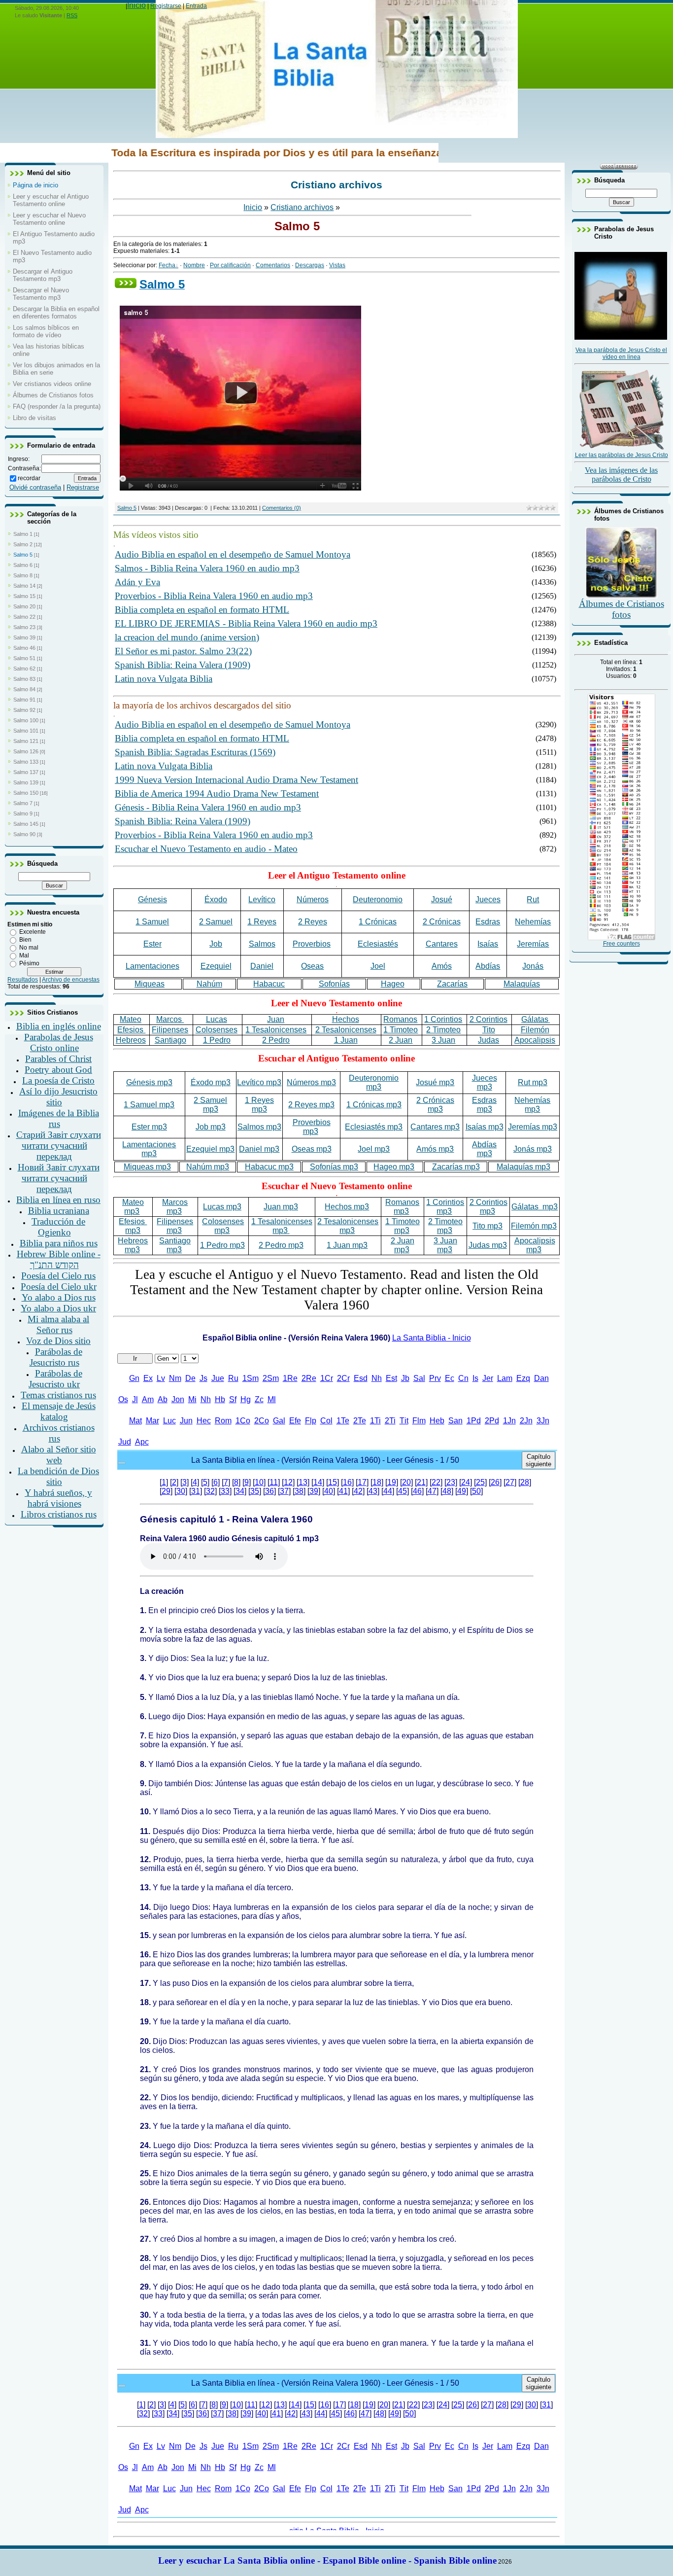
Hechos (346, 1019)
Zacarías (452, 984)
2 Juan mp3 (403, 1245)
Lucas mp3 (222, 1207)
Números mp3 (311, 1082)
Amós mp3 (435, 1149)
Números (313, 900)
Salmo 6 (23, 565)
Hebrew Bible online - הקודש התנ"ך (59, 1259)
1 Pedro (217, 1040)
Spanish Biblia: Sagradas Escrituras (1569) (195, 752)
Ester (152, 944)
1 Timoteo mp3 (403, 1226)
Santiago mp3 (175, 1245)
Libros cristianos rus (59, 1514)
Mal (24, 955)
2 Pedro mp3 (281, 1245)
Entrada (196, 6)
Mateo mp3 (133, 1207)
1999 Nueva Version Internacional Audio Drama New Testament (236, 780)
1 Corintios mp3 (445, 1207)
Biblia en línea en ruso (58, 1200)
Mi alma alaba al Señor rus (58, 1324)
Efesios (131, 1030)
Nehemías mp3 (532, 1105)
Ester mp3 (149, 1127)
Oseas (312, 966)
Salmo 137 (26, 772)
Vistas (337, 265)
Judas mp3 (488, 1245)
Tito (489, 1030)
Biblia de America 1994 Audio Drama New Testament (217, 794)
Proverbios (312, 944)
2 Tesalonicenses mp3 (348, 1226)
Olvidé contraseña (35, 487)
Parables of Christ (58, 1059)
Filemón (535, 1030)
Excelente (33, 932)
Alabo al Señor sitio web (59, 1455)
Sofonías (334, 984)
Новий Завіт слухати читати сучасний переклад (59, 1178)
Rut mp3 (533, 1082)
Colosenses (217, 1030)
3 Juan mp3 (445, 1245)
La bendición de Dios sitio (58, 1476)
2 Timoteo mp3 (445, 1226)
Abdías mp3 (484, 1149)
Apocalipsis (535, 1040)
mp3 (402, 1207)
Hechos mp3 (347, 1207)
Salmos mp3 (259, 1127)
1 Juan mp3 (347, 1245)
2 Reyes (313, 922)
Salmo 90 (24, 834)
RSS (72, 15)
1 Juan (346, 1040)
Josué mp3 (435, 1082)
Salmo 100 (26, 720)
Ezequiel (216, 966)
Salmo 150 (26, 793)
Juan (276, 1019)
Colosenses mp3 (223, 1226)
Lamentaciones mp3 (149, 1149)
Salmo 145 (26, 824)
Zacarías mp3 (456, 1167)
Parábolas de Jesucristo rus (56, 1357)
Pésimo (29, 963)
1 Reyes (262, 922)
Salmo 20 (24, 606)
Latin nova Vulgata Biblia (164, 679)
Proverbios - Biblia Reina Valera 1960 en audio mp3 (214, 596)
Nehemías (533, 922)
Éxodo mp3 (211, 1082)
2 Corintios (488, 1019)
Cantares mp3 (435, 1127)
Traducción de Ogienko (58, 1227)
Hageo (393, 984)
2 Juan (401, 1040)
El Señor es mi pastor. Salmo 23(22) (183, 651)
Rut (533, 900)
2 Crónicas (442, 922)
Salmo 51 (24, 658)
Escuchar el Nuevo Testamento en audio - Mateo (206, 849)
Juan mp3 (281, 1207)
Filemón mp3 (534, 1226)
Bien (25, 940)
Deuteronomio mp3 (374, 1082)
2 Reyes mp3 (311, 1105)
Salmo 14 (24, 586)
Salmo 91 (24, 700)
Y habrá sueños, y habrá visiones (58, 1498)
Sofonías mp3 (334, 1167)
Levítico (262, 900)
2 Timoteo (443, 1030)
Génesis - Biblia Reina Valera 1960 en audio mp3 (208, 807)
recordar (29, 478)
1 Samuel (152, 922)
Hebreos (131, 1040)
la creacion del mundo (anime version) (187, 637)
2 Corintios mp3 (488, 1207)
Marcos (170, 1019)
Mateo (131, 1019)
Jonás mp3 (533, 1149)
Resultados (23, 980)
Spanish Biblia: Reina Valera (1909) (183, 665)
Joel (378, 966)
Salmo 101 (26, 731)
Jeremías (533, 944)
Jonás (533, 966)
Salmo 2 (23, 544)
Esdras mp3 (484, 1105)
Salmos (262, 944)
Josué (442, 900)
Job (216, 944)
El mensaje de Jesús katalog (59, 1411)
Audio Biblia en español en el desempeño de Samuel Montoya (233, 554)
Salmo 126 (26, 751)
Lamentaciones (152, 966)
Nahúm (209, 984)
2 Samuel (216, 922)
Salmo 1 (23, 534)
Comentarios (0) (282, 508)
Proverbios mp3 (312, 1127)
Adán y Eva (137, 582)
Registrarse (166, 6)
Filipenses (170, 1030)
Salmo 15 (24, 596)
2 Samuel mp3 (210, 1105)
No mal (29, 948)
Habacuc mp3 (269, 1167)
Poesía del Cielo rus (58, 1276)
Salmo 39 (24, 637)
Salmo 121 (26, 741)
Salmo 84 (24, 689)
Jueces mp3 (485, 1082)
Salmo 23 (24, 627)
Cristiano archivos (302, 207)
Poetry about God (58, 1070)
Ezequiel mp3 (210, 1149)
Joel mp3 (374, 1149)
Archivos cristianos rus (59, 1433)
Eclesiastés (378, 944)
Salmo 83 (24, 679)
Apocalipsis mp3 (535, 1245)
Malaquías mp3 (523, 1167)
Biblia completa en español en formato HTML (202, 610)
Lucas (217, 1019)
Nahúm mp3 (208, 1167)
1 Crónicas (378, 922)
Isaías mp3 (485, 1127)
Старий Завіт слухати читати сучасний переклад (59, 1146)
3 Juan (443, 1040)
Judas (488, 1040)
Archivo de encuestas (71, 980)
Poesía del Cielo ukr (59, 1287)
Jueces (488, 900)
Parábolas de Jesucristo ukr (55, 1379)
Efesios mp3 (133, 1226)
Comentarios (273, 265)
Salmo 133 (26, 762)
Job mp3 (211, 1127)
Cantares (442, 944)
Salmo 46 (24, 648)
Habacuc (269, 984)
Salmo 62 (24, 669)
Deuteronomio (378, 900)
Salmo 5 (23, 555)
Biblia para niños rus (59, 1243)
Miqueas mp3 (147, 1167)
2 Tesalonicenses (346, 1030)
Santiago (170, 1040)
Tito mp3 (488, 1226)
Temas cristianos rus (58, 1395)
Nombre (194, 265)
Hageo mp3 (394, 1167)
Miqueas (150, 984)
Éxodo (216, 900)
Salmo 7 (23, 803)
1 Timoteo (401, 1030)
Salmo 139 (26, 782)
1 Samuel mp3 (149, 1105)
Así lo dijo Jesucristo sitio (58, 1097)
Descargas (310, 265)
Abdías (488, 966)
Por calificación (230, 265)
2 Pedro (276, 1040)
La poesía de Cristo (58, 1080)
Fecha (167, 265)
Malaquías (522, 984)
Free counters (622, 944)
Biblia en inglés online (59, 1026)
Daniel (262, 966)
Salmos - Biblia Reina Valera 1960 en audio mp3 (207, 568)
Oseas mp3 (312, 1149)
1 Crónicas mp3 (374, 1105)
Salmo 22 (24, 617)
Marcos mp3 (175, 1207)
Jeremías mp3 (533, 1127)
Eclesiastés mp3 (374, 1127)
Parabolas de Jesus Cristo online (59, 1042)
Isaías (488, 944)
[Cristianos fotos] (622, 597)
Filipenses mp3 (175, 1226)
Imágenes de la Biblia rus (59, 1118)
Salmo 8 (23, 575)
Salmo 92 (24, 710)
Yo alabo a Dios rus (59, 1297)
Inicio (136, 5)
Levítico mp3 (259, 1082)
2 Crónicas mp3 (435, 1105)
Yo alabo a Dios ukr (58, 1308)
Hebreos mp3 (133, 1245)
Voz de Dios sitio (58, 1341)
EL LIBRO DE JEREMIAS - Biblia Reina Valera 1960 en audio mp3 (246, 623)
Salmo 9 (23, 813)
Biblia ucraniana (59, 1211)
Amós (442, 966)
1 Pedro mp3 (222, 1245)
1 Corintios (443, 1019)
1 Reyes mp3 (259, 1105)
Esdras (488, 922)
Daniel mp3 (259, 1149)
